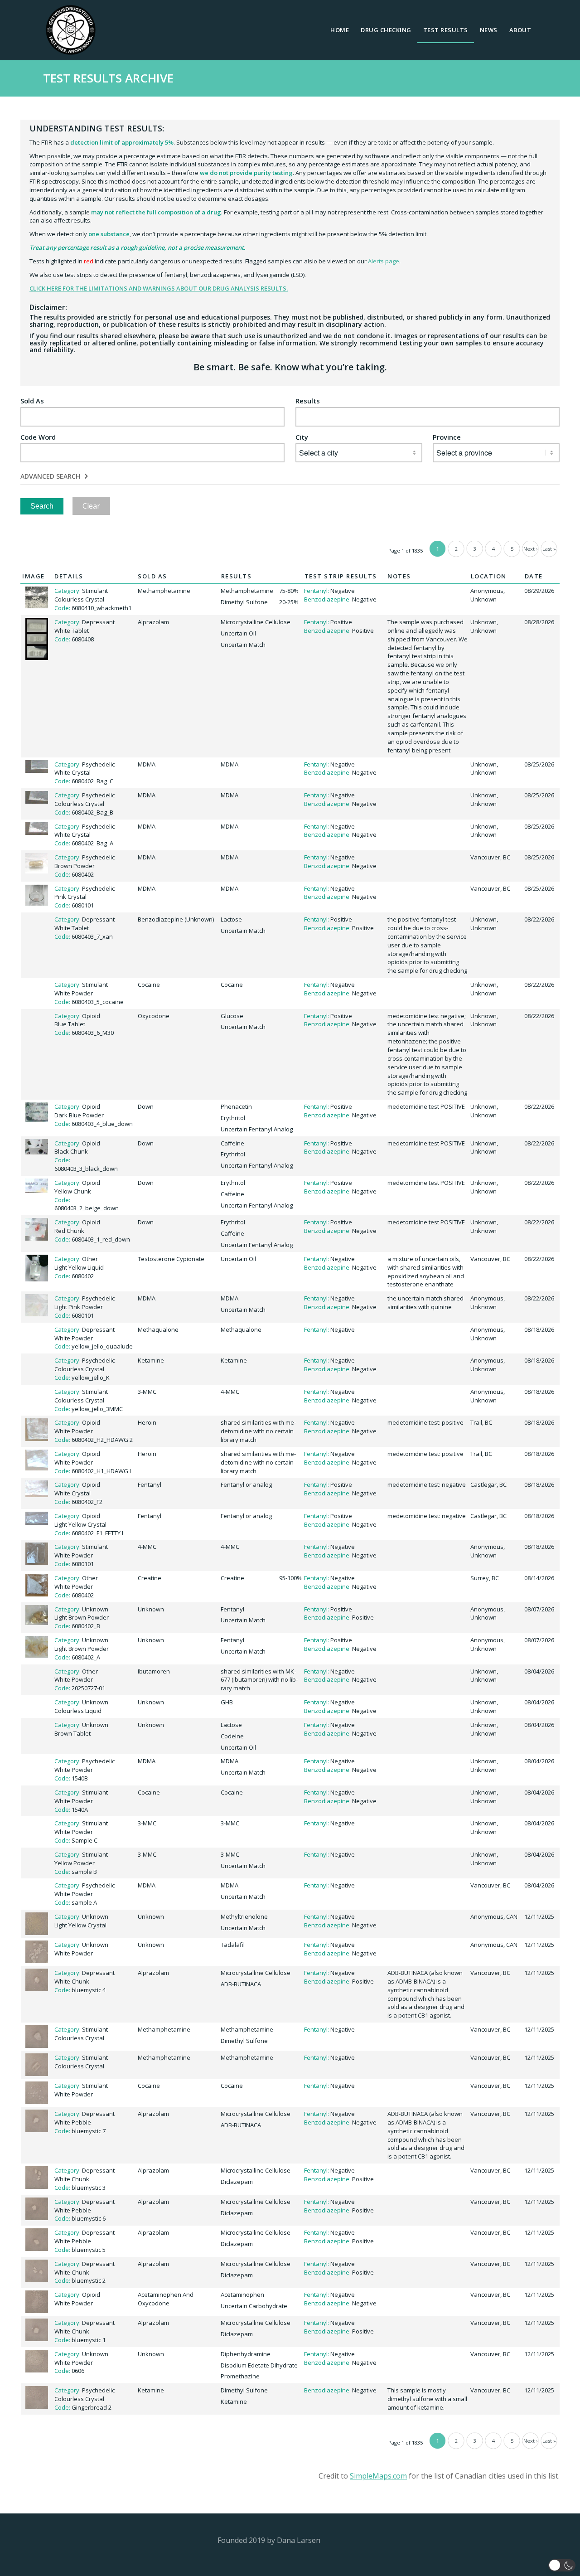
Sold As (32, 401)
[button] (562, 2565)
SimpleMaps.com (378, 2476)
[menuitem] (340, 30)
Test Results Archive (108, 78)
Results (308, 401)
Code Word (38, 437)
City (302, 437)
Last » (549, 549)
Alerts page (384, 261)
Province (447, 437)
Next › (530, 549)
